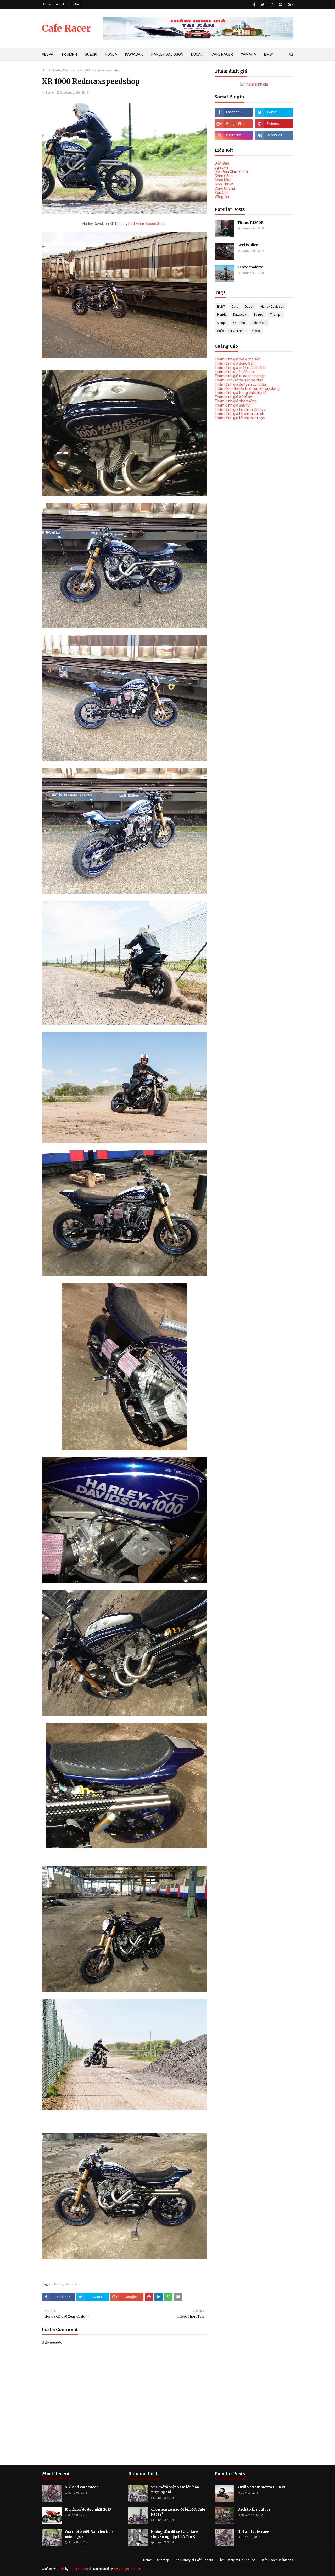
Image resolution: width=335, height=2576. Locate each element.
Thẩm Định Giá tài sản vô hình (239, 380)
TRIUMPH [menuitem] (69, 54)
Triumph (276, 315)
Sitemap (163, 2560)
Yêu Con (222, 193)
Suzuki (258, 315)
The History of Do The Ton (237, 2560)
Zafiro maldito (250, 267)
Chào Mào (223, 180)
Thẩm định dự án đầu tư (234, 372)
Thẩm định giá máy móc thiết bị (240, 368)
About (60, 4)
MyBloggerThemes (127, 2569)
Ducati (249, 307)
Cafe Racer (66, 28)
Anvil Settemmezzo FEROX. (262, 2487)
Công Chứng (225, 188)
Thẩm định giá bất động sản (238, 359)
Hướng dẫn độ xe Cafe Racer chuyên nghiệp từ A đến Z (175, 2534)
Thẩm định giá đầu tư (232, 405)
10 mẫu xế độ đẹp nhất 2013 (88, 2509)
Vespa (222, 323)
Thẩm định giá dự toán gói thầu (240, 384)
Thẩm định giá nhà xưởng (236, 401)
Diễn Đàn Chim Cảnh (231, 172)
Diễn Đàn (222, 163)
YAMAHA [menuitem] (249, 54)
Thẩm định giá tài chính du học (240, 418)
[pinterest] (281, 5)
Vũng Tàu (222, 197)
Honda (222, 315)
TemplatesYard (80, 2569)
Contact (75, 4)
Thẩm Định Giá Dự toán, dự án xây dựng (247, 388)
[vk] (274, 135)
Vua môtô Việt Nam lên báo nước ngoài (89, 2534)
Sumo (50, 93)
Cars (235, 307)
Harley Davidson (65, 70)
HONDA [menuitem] (111, 54)
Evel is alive (248, 245)
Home (46, 4)
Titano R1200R (250, 223)
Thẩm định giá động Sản (235, 363)
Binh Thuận (224, 184)
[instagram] (272, 5)
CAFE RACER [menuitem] (222, 54)
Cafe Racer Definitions (277, 2560)
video (256, 331)
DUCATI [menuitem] (197, 54)
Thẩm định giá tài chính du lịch (239, 414)
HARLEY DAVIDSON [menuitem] (167, 54)
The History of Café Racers (194, 2560)
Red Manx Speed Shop (147, 224)
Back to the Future (254, 2509)
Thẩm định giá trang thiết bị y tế (240, 393)
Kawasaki (240, 315)
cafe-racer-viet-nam (231, 331)
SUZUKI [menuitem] (91, 54)
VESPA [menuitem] (48, 54)
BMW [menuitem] (268, 54)
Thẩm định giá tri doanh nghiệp (240, 376)
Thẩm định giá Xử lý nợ (233, 397)
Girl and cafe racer (81, 2487)
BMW (221, 307)
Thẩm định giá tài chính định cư (240, 409)
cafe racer (259, 323)
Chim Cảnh (224, 176)
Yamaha (239, 323)
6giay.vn (221, 167)
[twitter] (263, 5)
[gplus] (290, 5)
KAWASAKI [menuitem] (134, 54)
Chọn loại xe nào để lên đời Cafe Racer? (178, 2512)
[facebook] (254, 5)
